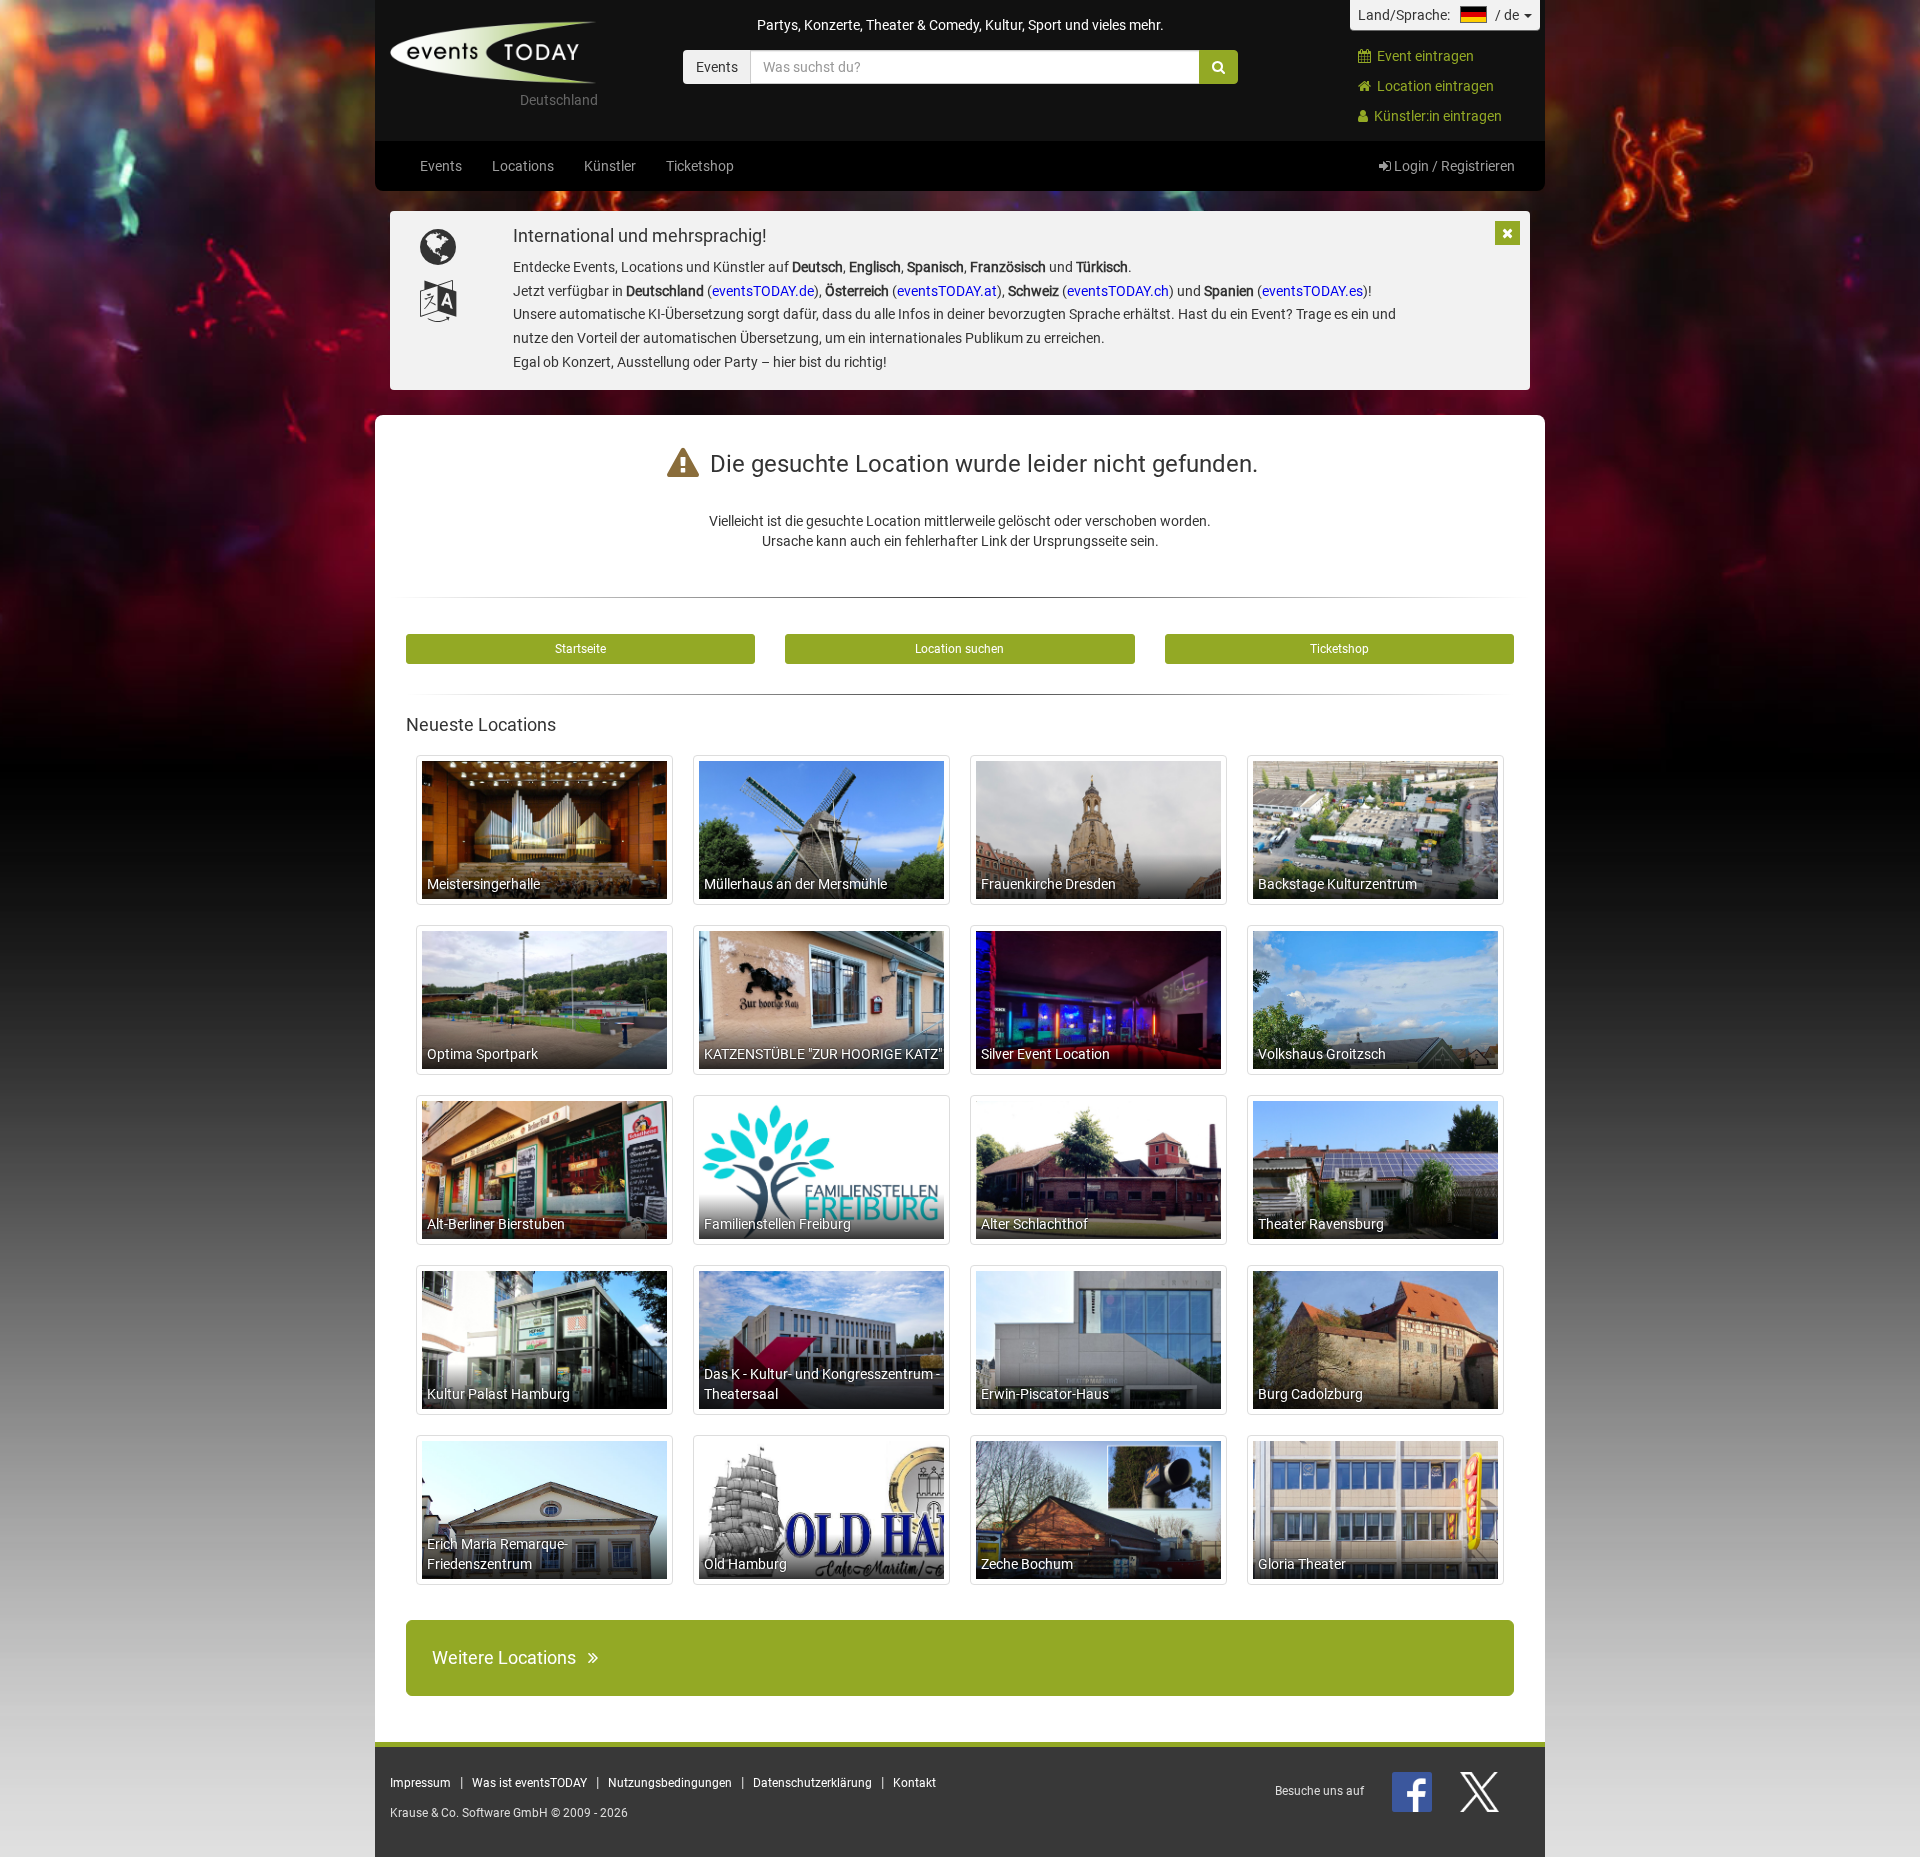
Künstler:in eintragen (1435, 116)
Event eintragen (1422, 56)
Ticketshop (700, 166)
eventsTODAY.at (947, 291)
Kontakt (914, 1783)
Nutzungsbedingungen (670, 1783)
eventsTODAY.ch (1118, 291)
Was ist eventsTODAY (529, 1783)
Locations (523, 166)
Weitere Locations (510, 1657)
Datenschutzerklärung (812, 1783)
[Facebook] (1413, 1791)
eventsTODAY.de (763, 291)
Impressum (420, 1783)
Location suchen (959, 649)
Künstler (610, 166)
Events (441, 166)
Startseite (580, 649)
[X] (1481, 1791)
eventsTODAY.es (1312, 291)
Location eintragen (1432, 86)
